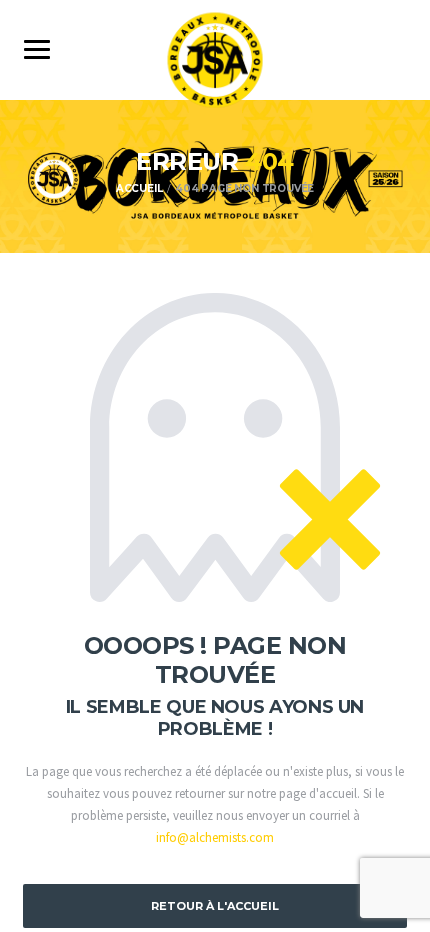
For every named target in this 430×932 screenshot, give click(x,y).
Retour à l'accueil (215, 906)
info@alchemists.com (215, 837)
